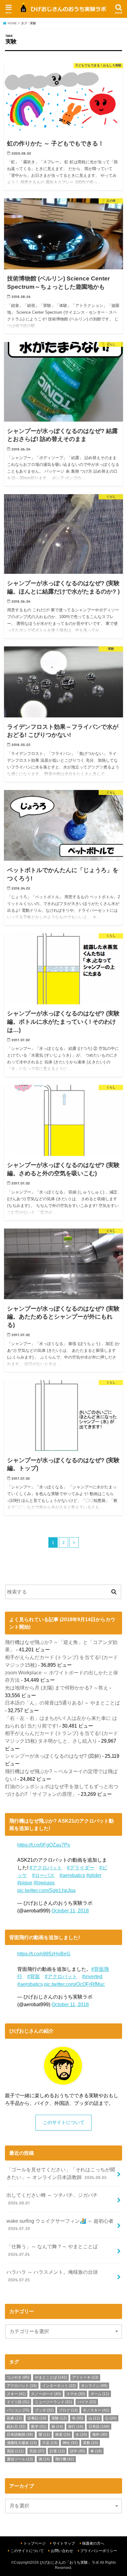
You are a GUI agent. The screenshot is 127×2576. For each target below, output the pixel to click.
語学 (78, 2451)
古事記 (37, 2418)
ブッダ (44, 2410)
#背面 (33, 1976)
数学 (39, 2427)
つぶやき (18, 2377)
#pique (25, 1883)
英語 (15, 2451)
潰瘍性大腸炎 (22, 2443)
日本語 (99, 2427)
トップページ (35, 2543)
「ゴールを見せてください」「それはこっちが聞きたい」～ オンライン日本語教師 (61, 2173)
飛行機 (65, 2459)
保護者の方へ (93, 2543)
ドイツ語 (18, 2402)
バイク (87, 2402)
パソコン (18, 2410)
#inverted (92, 1976)
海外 (100, 2435)
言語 (37, 2451)
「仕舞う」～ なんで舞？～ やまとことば (52, 2250)
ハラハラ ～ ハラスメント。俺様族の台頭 (52, 2276)
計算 (57, 2451)
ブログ (68, 2410)
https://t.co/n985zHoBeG (44, 1954)
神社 (70, 2443)
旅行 (76, 2427)
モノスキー (96, 2410)
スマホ (76, 2394)
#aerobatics (72, 1875)
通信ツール (20, 2459)
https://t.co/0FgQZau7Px (44, 1845)
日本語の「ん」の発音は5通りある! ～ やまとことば (62, 1703)
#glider (94, 1875)
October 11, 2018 (70, 1911)
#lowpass (44, 1883)
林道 (63, 2435)
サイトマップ (64, 2543)
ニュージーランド (53, 2402)
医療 (14, 2418)
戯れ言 (16, 2427)
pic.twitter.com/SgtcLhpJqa (46, 1890)
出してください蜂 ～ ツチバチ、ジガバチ (52, 2199)
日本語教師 (20, 2435)
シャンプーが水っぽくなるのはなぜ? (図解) (53, 1756)
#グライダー (81, 1868)
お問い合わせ (62, 2551)
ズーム (100, 2394)
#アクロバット (46, 1868)
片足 (50, 2443)
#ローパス (43, 1875)
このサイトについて (64, 2122)
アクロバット (22, 2386)
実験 (59, 2418)
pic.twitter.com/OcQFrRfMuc (74, 1984)
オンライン (94, 2386)
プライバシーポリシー (99, 2551)
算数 (90, 2443)
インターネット (59, 2386)
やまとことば (51, 2377)
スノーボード (46, 2394)
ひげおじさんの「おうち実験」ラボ (69, 2562)
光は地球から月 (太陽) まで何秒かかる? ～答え (57, 1688)
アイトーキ (85, 2377)
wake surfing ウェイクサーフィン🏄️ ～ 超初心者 (60, 2225)
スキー (16, 2394)
